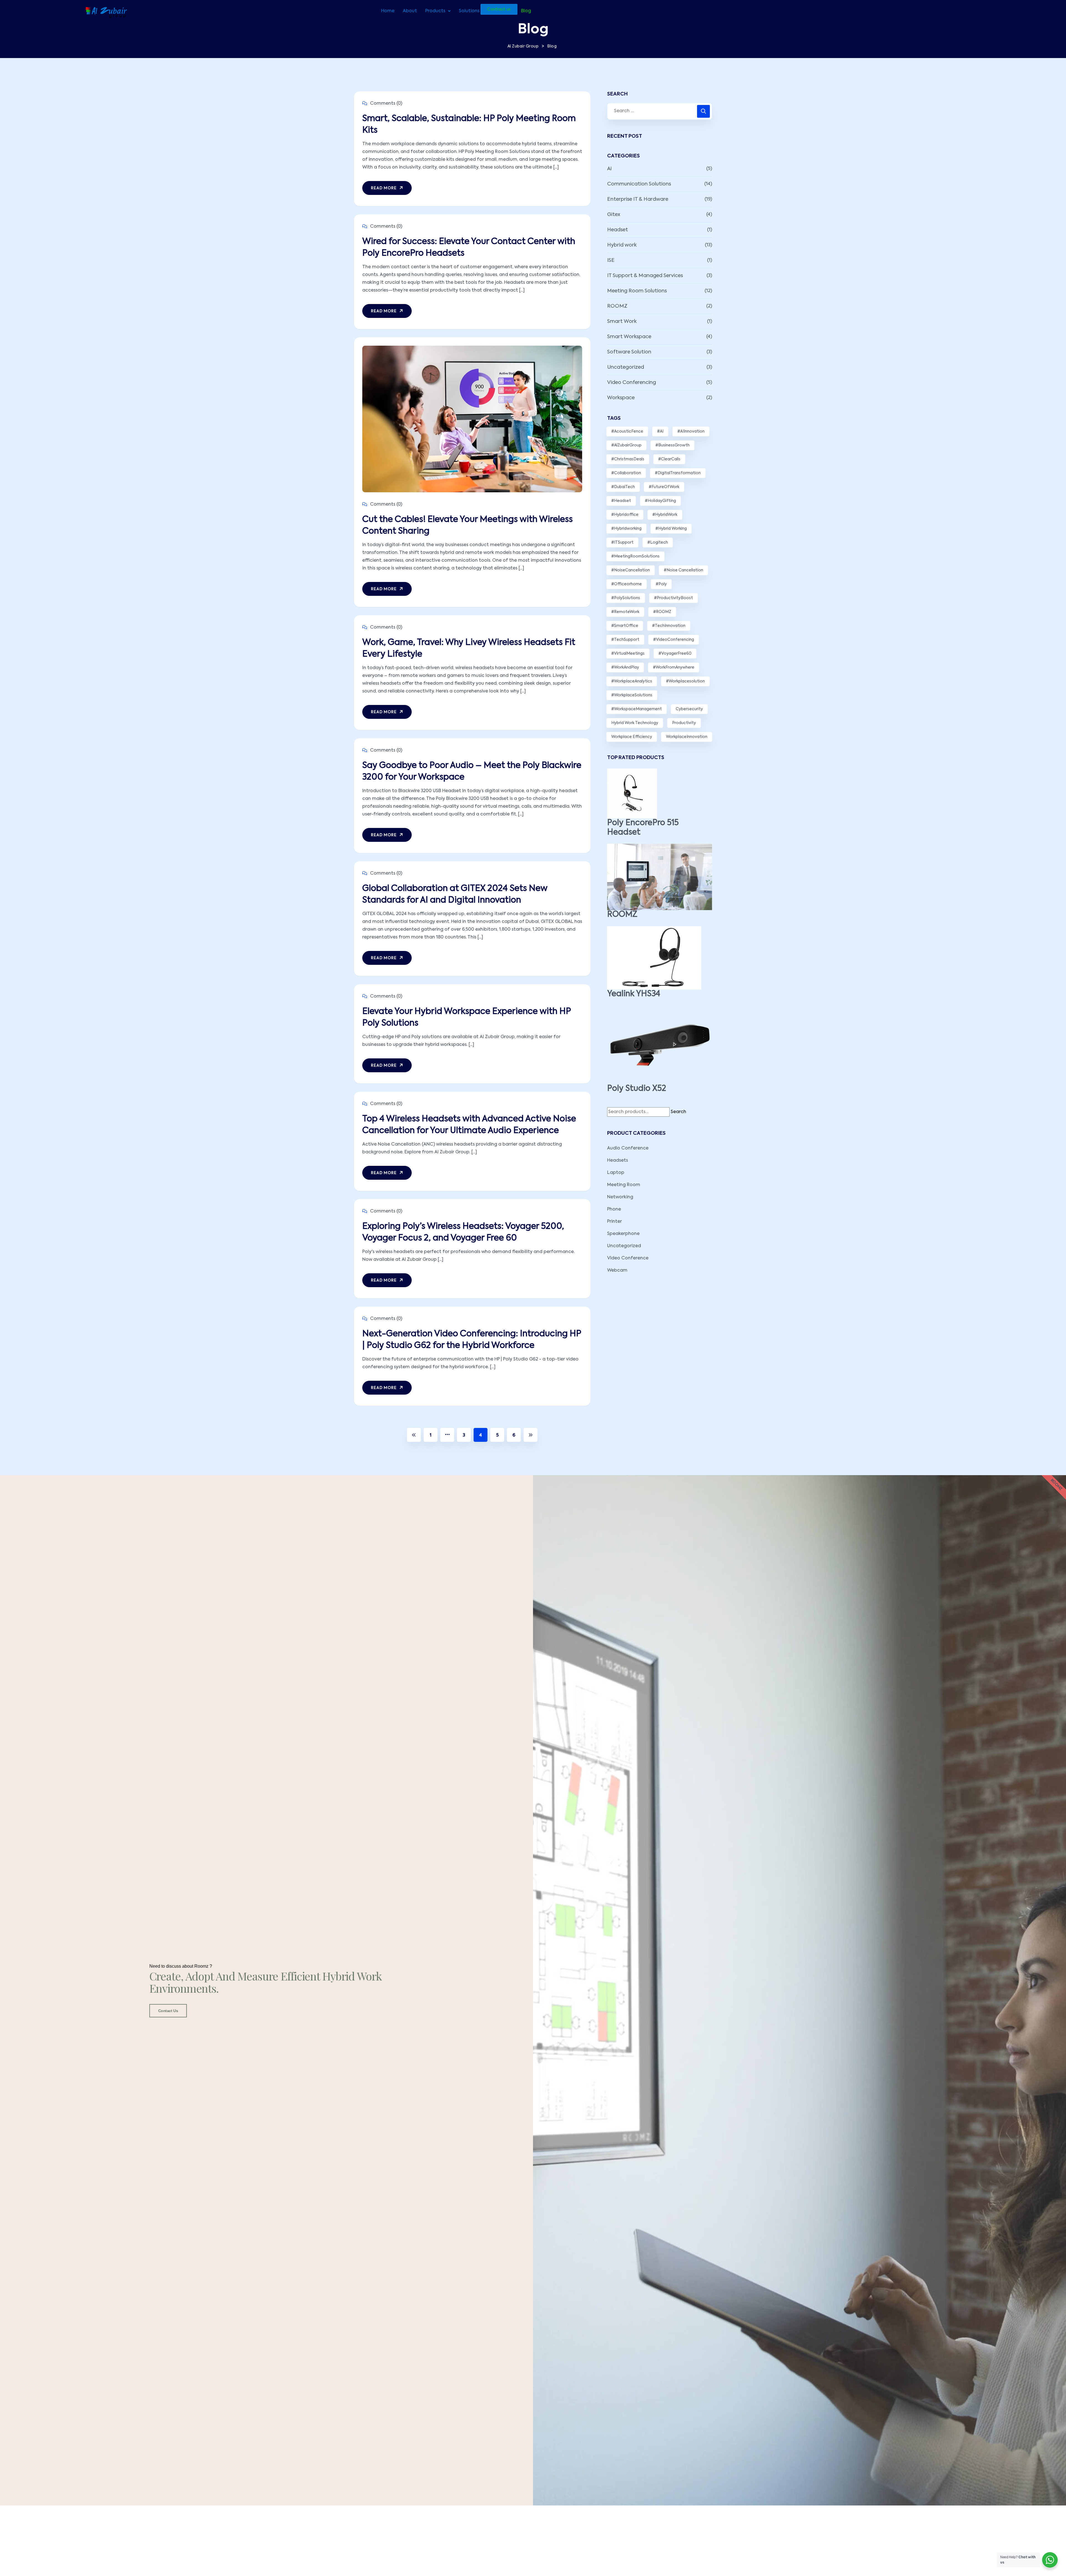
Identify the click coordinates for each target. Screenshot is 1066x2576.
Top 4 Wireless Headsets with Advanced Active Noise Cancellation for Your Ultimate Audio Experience (469, 1125)
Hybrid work (622, 245)
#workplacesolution (685, 681)
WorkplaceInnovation (687, 737)
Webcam (617, 1271)
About (410, 11)
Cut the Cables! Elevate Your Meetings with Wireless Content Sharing (467, 526)
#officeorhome (627, 584)
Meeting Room (624, 1185)
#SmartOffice (625, 626)
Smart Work (622, 322)
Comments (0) (386, 104)
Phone (614, 1209)
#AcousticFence (627, 431)
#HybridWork (665, 515)
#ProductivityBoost (673, 598)
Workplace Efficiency (632, 737)
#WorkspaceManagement (637, 709)
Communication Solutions (639, 184)
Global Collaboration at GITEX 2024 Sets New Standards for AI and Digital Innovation (455, 895)
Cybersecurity (689, 709)
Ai (609, 169)
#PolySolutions (626, 598)
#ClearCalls (669, 459)
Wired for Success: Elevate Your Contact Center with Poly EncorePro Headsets (469, 248)
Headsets (618, 1161)
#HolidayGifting (660, 501)
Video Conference (628, 1258)
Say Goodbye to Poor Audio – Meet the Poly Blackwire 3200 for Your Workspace (472, 772)
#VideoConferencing (674, 640)
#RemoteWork (625, 612)
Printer (614, 1222)
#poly (661, 584)
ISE (611, 260)
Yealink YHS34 (634, 994)
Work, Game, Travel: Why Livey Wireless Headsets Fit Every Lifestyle (469, 649)
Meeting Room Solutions (637, 291)
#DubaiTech (623, 487)
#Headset (621, 501)
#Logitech (658, 543)
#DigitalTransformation (678, 473)
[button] (438, 11)
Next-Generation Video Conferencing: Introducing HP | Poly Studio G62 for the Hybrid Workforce (472, 1340)
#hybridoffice (625, 515)
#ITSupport (622, 543)
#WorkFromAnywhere (674, 667)
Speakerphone (623, 1234)
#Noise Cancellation (683, 570)
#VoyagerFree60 (675, 654)
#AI (660, 431)
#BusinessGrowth (672, 445)
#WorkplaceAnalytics (632, 681)
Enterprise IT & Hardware (638, 199)
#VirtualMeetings (628, 654)
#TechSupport (625, 640)
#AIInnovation (691, 431)
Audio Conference (628, 1148)
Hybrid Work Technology (635, 723)
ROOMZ (617, 306)
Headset (618, 230)
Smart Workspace (629, 337)
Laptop (616, 1173)
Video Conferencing (632, 383)
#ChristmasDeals (628, 459)
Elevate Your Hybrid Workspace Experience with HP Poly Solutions (467, 1018)
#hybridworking (626, 529)
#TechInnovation (669, 626)
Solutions (469, 11)
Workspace (621, 398)
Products (435, 11)
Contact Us (168, 2011)
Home (388, 11)
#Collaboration (626, 473)
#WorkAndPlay (625, 667)
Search (678, 1112)
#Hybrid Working (671, 529)
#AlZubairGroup (626, 445)
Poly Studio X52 (637, 1089)
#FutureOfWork (664, 487)
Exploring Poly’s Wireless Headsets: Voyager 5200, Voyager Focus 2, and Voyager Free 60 (463, 1232)
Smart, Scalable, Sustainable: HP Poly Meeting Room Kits (469, 125)
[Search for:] (660, 111)
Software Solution (629, 352)
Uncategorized (626, 367)
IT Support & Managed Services (645, 276)
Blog (526, 11)
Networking (620, 1197)
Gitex (614, 215)
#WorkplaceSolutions (632, 695)
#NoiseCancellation (631, 570)
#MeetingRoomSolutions (635, 556)
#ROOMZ (662, 612)
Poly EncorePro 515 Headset (643, 828)
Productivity (684, 723)
